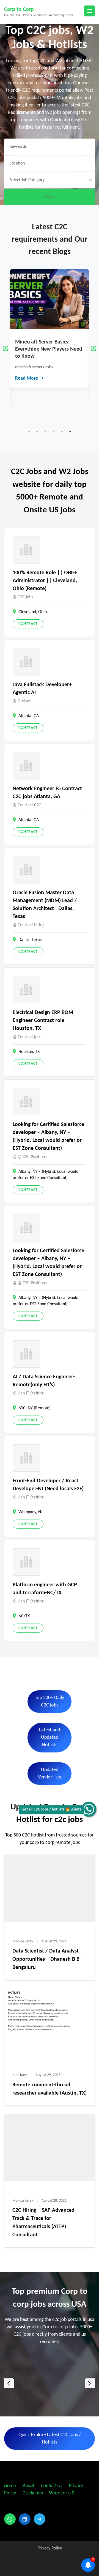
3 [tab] (45, 432)
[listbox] (50, 2383)
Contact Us (52, 2486)
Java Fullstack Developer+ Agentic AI (42, 689)
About (29, 2486)
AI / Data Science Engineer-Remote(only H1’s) (44, 1381)
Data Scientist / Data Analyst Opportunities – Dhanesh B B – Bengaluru (48, 1959)
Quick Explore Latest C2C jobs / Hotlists (50, 2439)
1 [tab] (29, 432)
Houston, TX (29, 1052)
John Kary (20, 2075)
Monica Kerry (23, 1941)
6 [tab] (70, 432)
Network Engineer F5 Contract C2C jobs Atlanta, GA (47, 793)
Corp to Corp (19, 10)
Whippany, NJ (30, 1512)
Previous (5, 348)
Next (94, 348)
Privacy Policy (50, 2548)
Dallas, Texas (30, 940)
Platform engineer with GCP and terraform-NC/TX (45, 1589)
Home (10, 2486)
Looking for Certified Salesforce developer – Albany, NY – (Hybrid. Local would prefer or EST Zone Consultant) (48, 1137)
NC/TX (24, 1616)
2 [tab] (37, 432)
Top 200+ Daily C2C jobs (50, 1702)
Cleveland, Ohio (33, 612)
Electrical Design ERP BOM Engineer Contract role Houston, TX (43, 1021)
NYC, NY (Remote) (35, 1408)
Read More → (29, 392)
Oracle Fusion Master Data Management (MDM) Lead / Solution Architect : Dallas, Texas (45, 905)
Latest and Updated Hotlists (50, 1738)
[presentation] (9, 2383)
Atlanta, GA (29, 716)
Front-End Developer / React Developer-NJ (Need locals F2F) (48, 1485)
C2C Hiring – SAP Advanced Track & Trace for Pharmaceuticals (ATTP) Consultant (43, 2223)
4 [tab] (54, 432)
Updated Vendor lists (50, 1774)
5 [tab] (62, 432)
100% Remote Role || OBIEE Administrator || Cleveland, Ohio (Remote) (45, 581)
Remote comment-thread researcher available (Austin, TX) (50, 2089)
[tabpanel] (50, 335)
